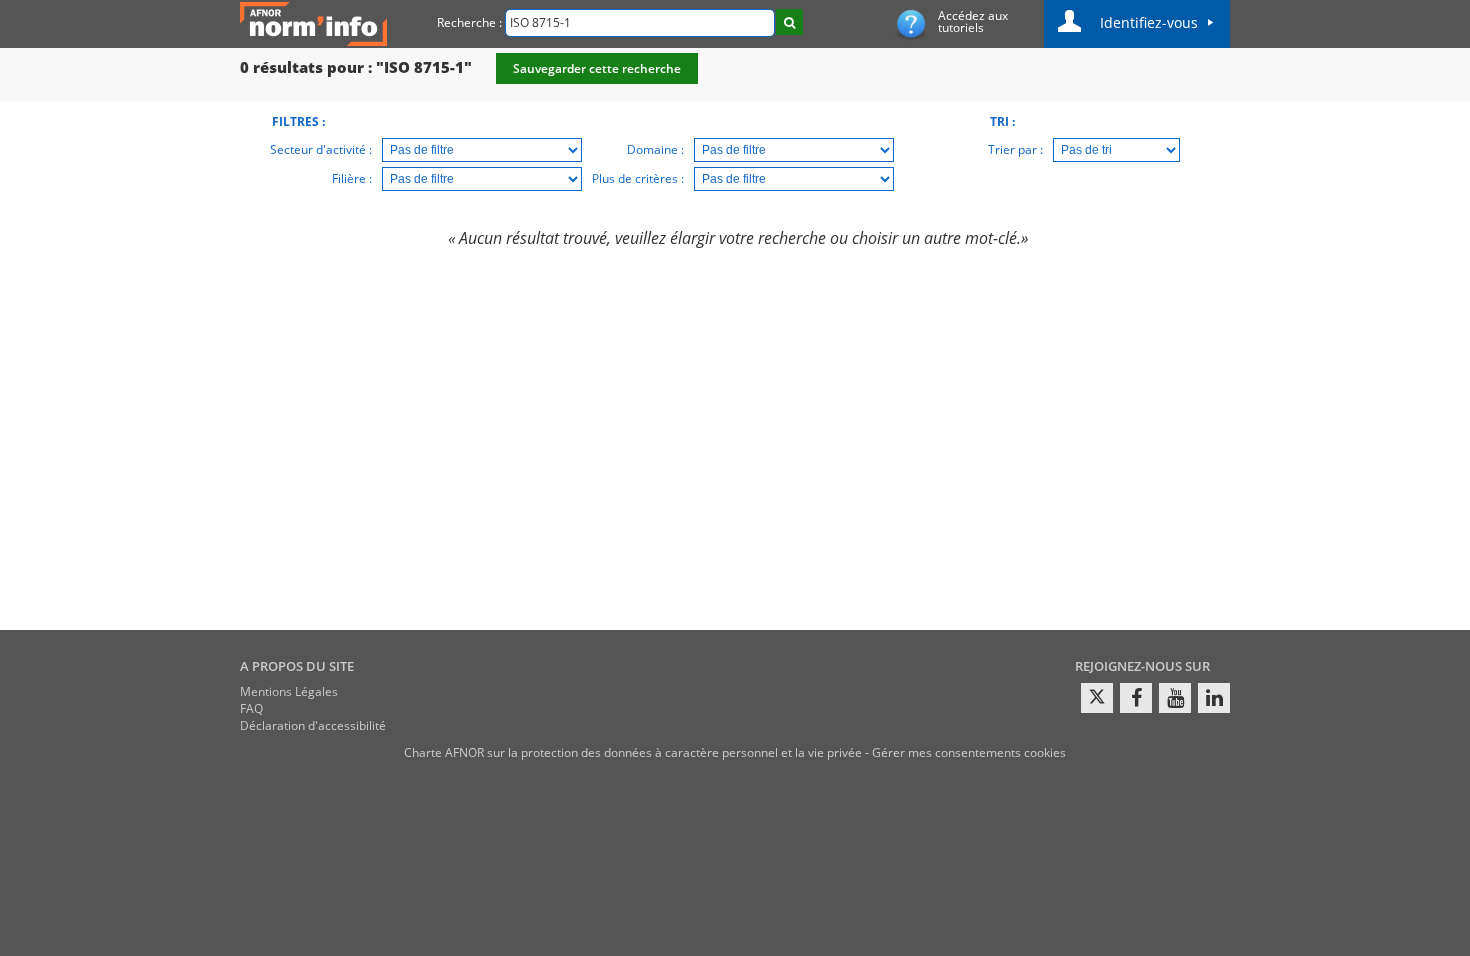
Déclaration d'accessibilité (313, 725)
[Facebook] (1136, 698)
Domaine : (655, 149)
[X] (1097, 698)
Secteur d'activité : (321, 149)
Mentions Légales (289, 691)
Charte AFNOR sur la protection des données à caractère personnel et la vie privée (633, 752)
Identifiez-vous (1149, 22)
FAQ (251, 708)
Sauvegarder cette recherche (597, 68)
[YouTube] (1175, 698)
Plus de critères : (638, 178)
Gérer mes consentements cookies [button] (969, 752)
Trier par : (1015, 149)
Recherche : (469, 22)
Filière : (352, 178)
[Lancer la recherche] (789, 22)
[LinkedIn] (1214, 698)
